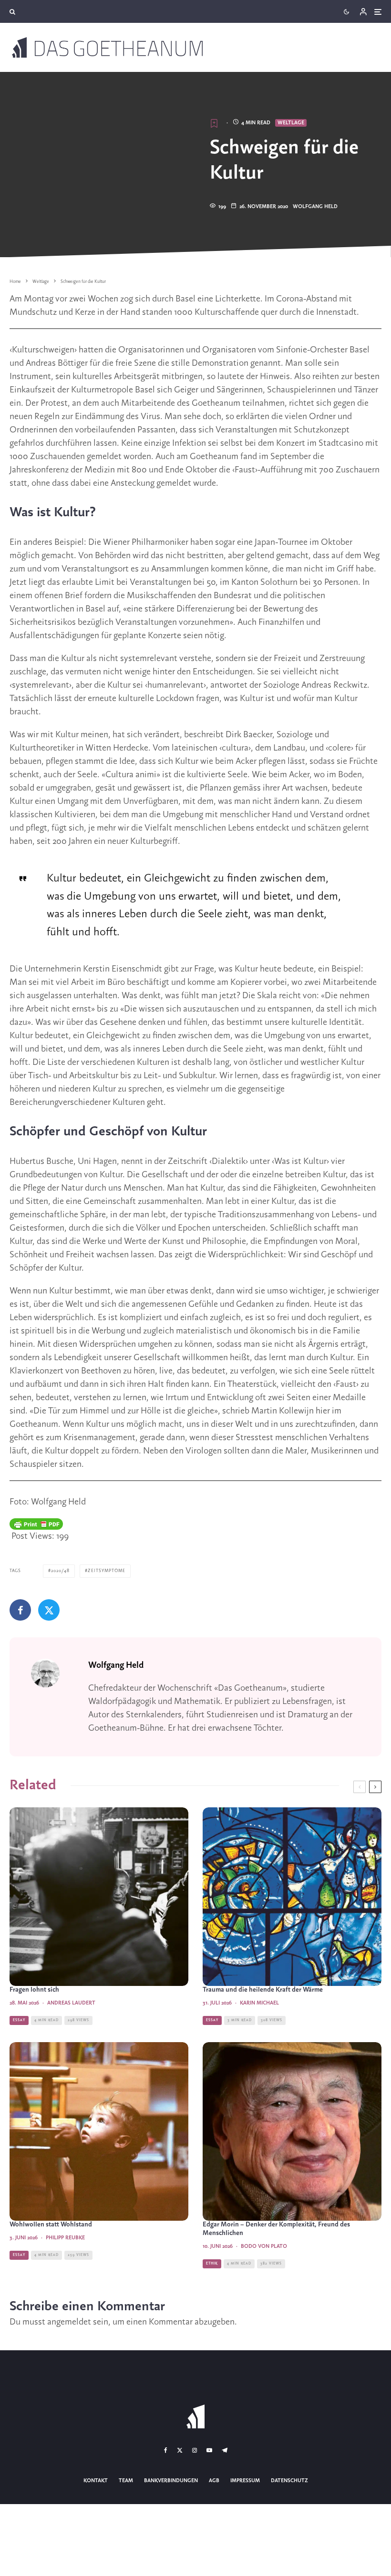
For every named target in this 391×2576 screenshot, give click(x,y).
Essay (19, 2020)
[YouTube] (209, 2450)
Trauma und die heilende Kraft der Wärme (263, 1990)
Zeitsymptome (107, 1571)
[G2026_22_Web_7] (99, 1897)
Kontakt (96, 2481)
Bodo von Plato (264, 2246)
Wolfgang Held (315, 207)
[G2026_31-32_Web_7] (292, 1897)
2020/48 (60, 1571)
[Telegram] (225, 2450)
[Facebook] (166, 2450)
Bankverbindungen (171, 2481)
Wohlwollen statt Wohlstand (51, 2225)
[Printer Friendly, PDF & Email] (36, 1524)
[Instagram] (195, 2450)
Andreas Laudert (71, 2003)
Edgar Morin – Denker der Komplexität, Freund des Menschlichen (276, 2229)
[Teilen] (20, 1610)
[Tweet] (49, 1610)
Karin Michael (259, 2003)
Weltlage (291, 123)
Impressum (245, 2481)
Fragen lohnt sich (34, 1990)
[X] (180, 2450)
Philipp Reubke (65, 2238)
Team (126, 2481)
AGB (214, 2481)
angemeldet (69, 2322)
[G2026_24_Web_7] (292, 2131)
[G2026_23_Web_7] (99, 2131)
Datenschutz (289, 2481)
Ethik (212, 2264)
